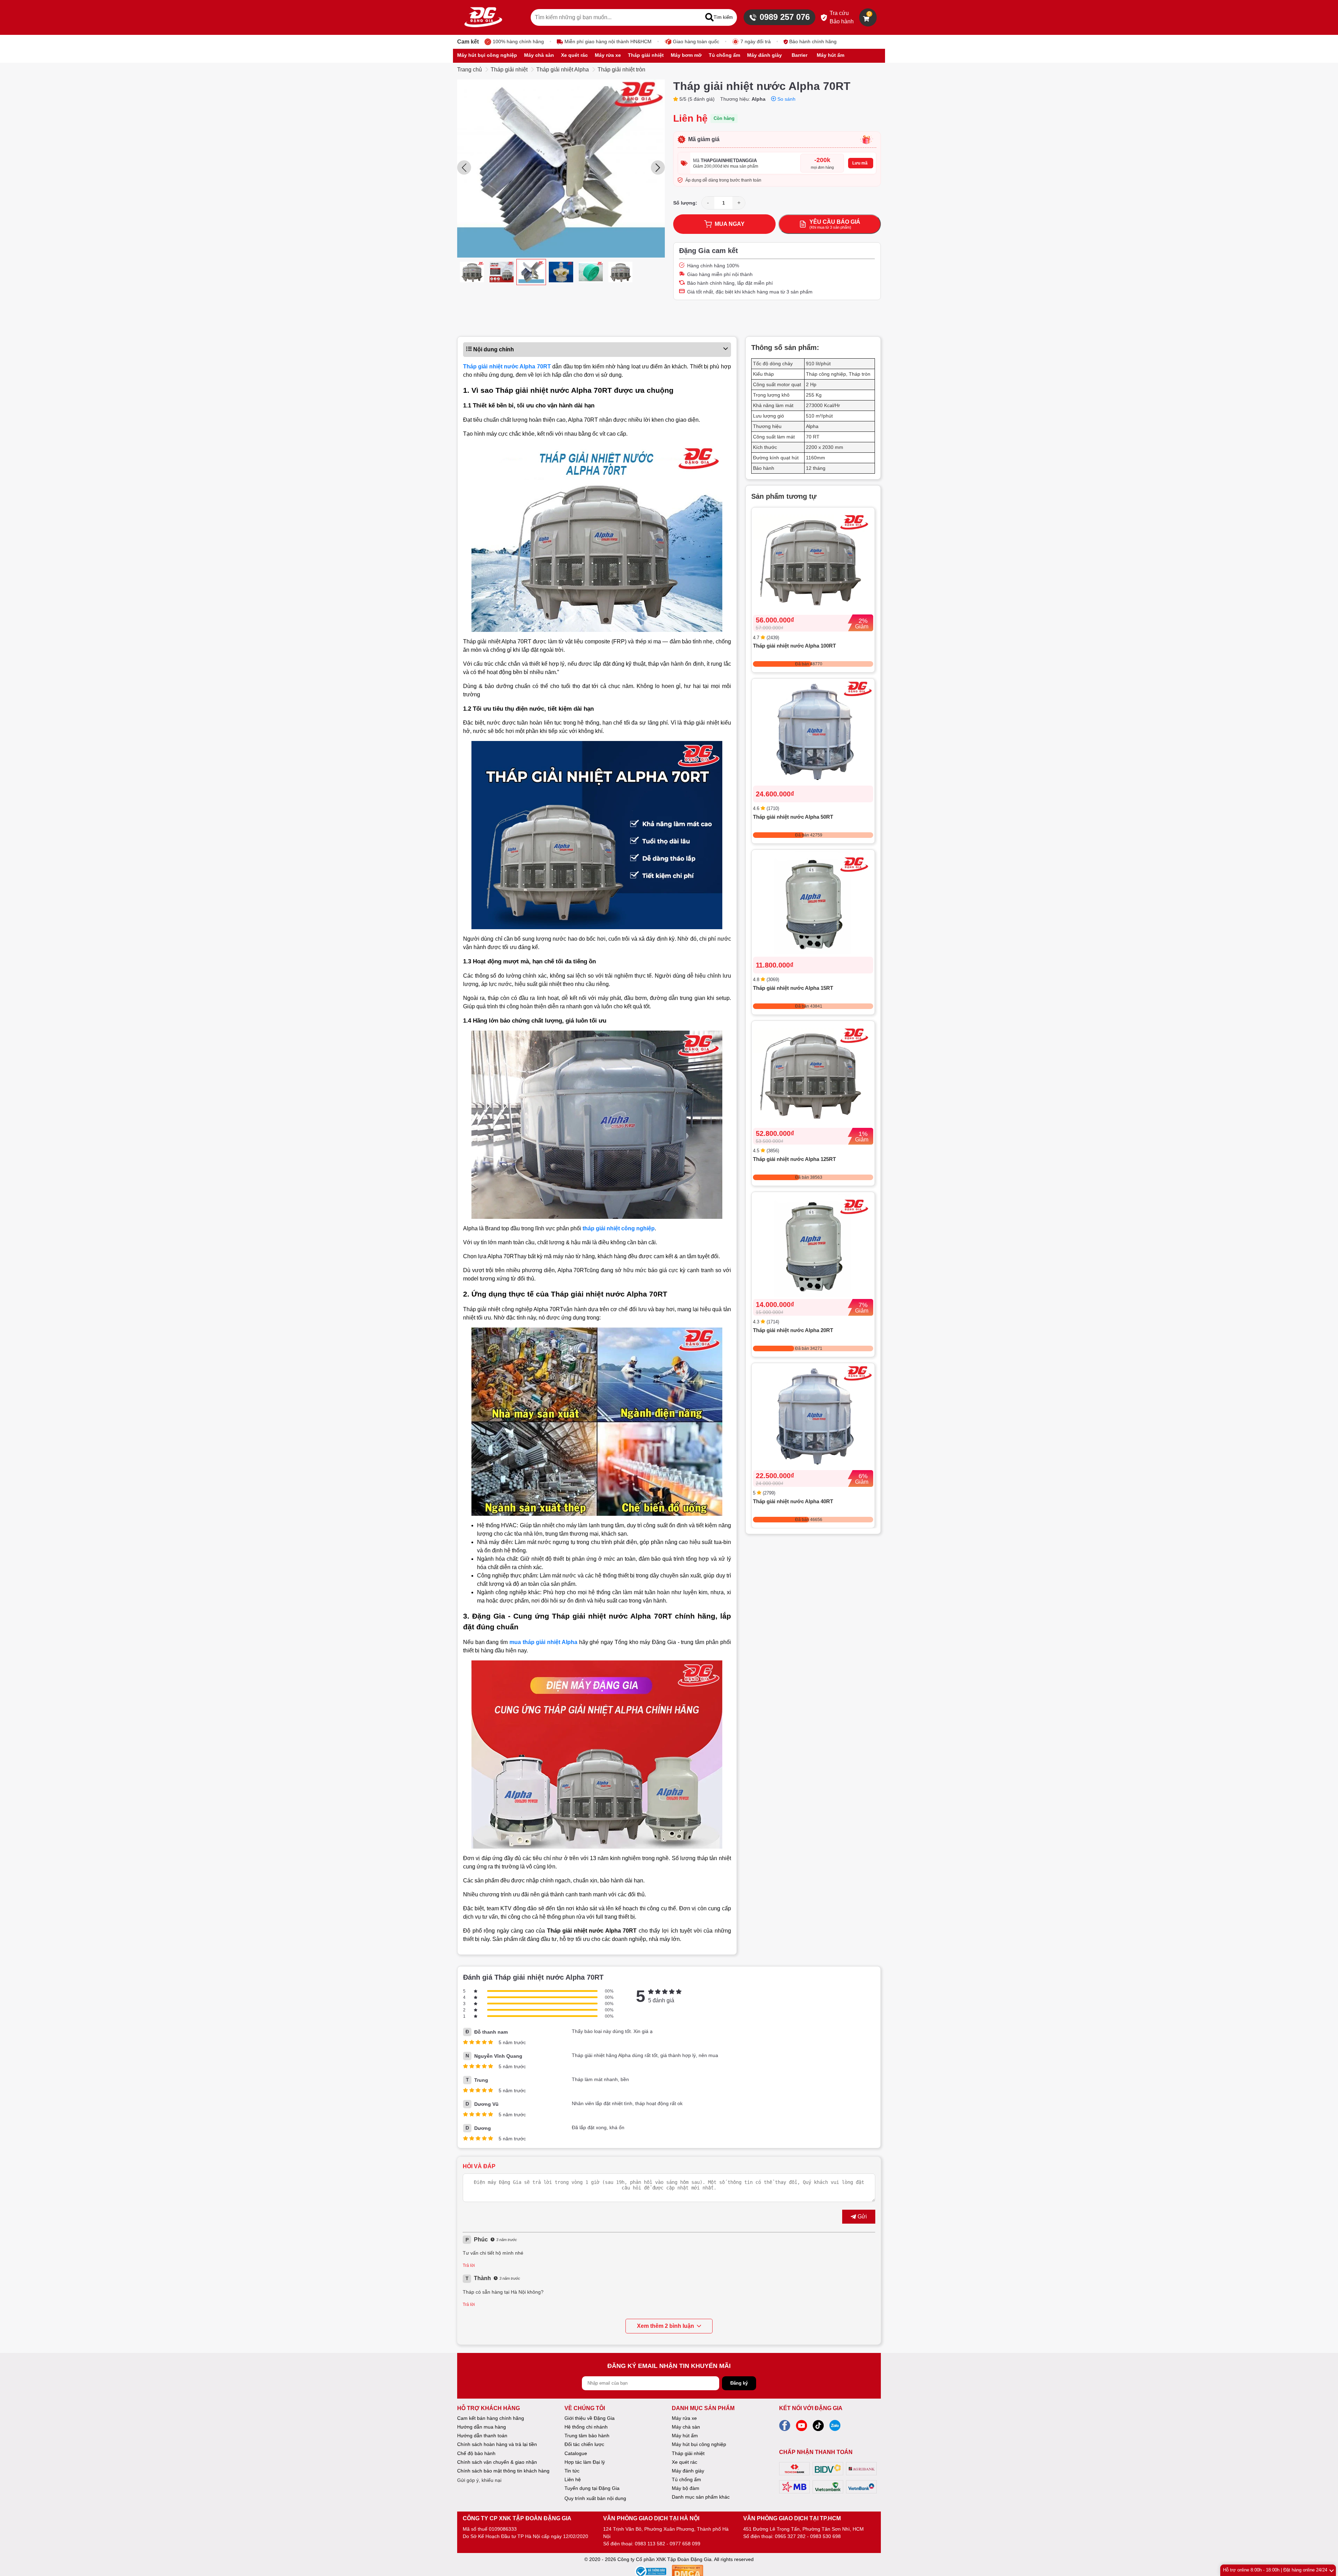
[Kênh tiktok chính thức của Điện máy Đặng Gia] (818, 2428)
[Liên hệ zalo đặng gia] (835, 2428)
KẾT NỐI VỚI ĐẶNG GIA (811, 2408)
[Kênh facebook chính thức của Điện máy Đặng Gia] (785, 2428)
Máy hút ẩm (685, 2436)
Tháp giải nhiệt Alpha (563, 70)
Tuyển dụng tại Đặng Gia (592, 2488)
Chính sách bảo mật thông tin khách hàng (503, 2471)
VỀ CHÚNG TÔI (585, 2408)
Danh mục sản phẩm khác (701, 2497)
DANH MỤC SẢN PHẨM (703, 2408)
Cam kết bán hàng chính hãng (491, 2418)
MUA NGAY (730, 224)
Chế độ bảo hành (476, 2453)
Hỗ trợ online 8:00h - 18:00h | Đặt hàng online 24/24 (1275, 2570)
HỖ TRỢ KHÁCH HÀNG (489, 2408)
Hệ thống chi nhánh (586, 2427)
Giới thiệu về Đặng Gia (590, 2418)
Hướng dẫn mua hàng (482, 2427)
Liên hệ (573, 2479)
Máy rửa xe (684, 2418)
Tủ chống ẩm (686, 2479)
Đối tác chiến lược (584, 2444)
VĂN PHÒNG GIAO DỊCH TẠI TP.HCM (792, 2518)
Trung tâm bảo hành (587, 2436)
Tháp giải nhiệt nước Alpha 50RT (793, 817)
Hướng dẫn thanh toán (482, 2436)
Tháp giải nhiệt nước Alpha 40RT (793, 1501)
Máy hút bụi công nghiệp (699, 2444)
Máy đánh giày (688, 2471)
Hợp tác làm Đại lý (585, 2462)
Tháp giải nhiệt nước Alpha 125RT (794, 1159)
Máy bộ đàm (686, 2488)
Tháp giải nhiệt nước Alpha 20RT (793, 1330)
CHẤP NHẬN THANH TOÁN (816, 2452)
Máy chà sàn (686, 2427)
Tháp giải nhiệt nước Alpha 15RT (793, 988)
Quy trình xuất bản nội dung (595, 2498)
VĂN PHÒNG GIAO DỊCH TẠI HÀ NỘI (651, 2518)
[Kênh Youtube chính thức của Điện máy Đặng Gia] (801, 2428)
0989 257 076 (785, 17)
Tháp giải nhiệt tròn (621, 70)
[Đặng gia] (483, 17)
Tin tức (572, 2471)
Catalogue (576, 2453)
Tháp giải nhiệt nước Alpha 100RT (794, 646)
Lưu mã (860, 163)
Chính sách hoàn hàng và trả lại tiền (497, 2444)
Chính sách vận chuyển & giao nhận (497, 2462)
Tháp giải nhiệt (509, 70)
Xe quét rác (685, 2462)
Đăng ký (739, 2383)
